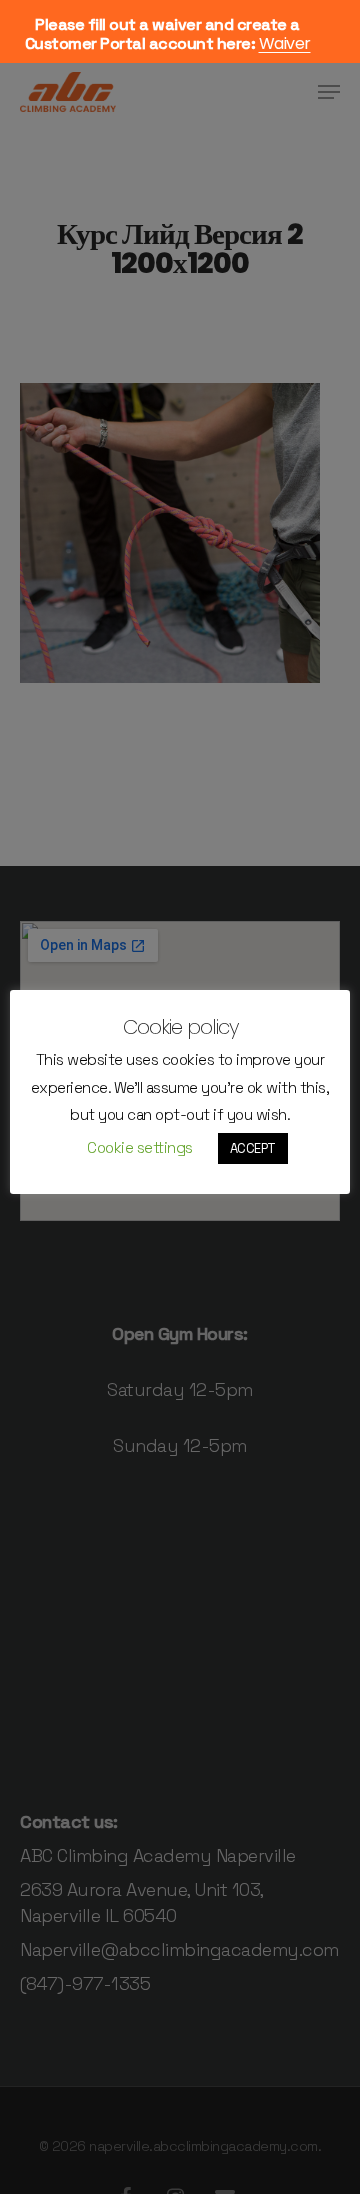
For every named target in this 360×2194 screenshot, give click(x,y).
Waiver (285, 43)
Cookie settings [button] (140, 1147)
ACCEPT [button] (253, 1148)
